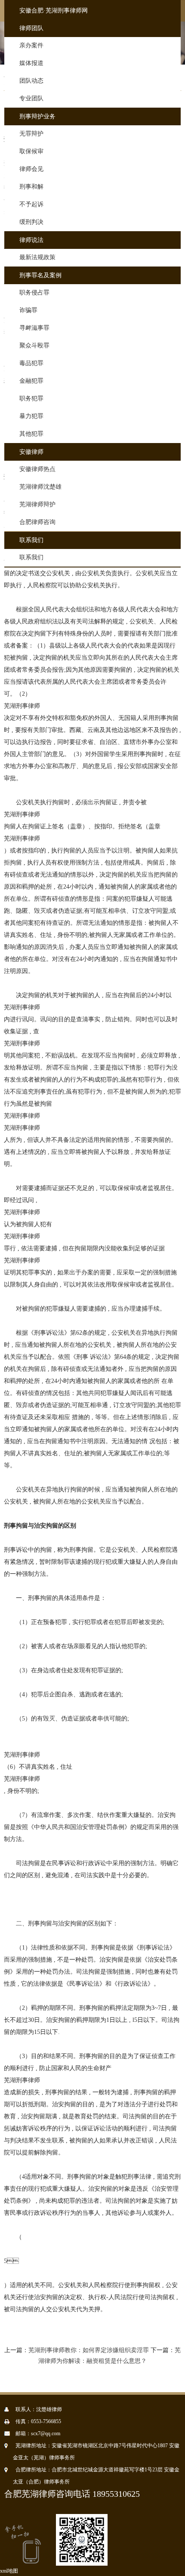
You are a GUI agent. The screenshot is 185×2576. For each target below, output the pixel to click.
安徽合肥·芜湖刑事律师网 (54, 11)
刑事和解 (31, 187)
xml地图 (9, 2571)
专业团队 (31, 98)
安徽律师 (31, 452)
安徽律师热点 (37, 469)
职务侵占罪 (34, 293)
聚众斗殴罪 (34, 346)
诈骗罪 (28, 310)
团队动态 (31, 81)
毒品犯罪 (31, 363)
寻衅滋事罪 (34, 328)
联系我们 (31, 540)
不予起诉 (31, 204)
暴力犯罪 (31, 416)
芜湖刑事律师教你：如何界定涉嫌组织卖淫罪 (89, 2350)
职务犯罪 (31, 398)
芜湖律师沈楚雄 (40, 487)
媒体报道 (31, 63)
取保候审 (31, 151)
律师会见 (31, 169)
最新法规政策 (37, 257)
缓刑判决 (31, 222)
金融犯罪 (31, 381)
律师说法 (31, 240)
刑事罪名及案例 (40, 275)
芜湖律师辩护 (37, 504)
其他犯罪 (31, 434)
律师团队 (31, 28)
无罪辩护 (31, 134)
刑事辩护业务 (37, 116)
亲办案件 (31, 45)
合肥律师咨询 (37, 522)
